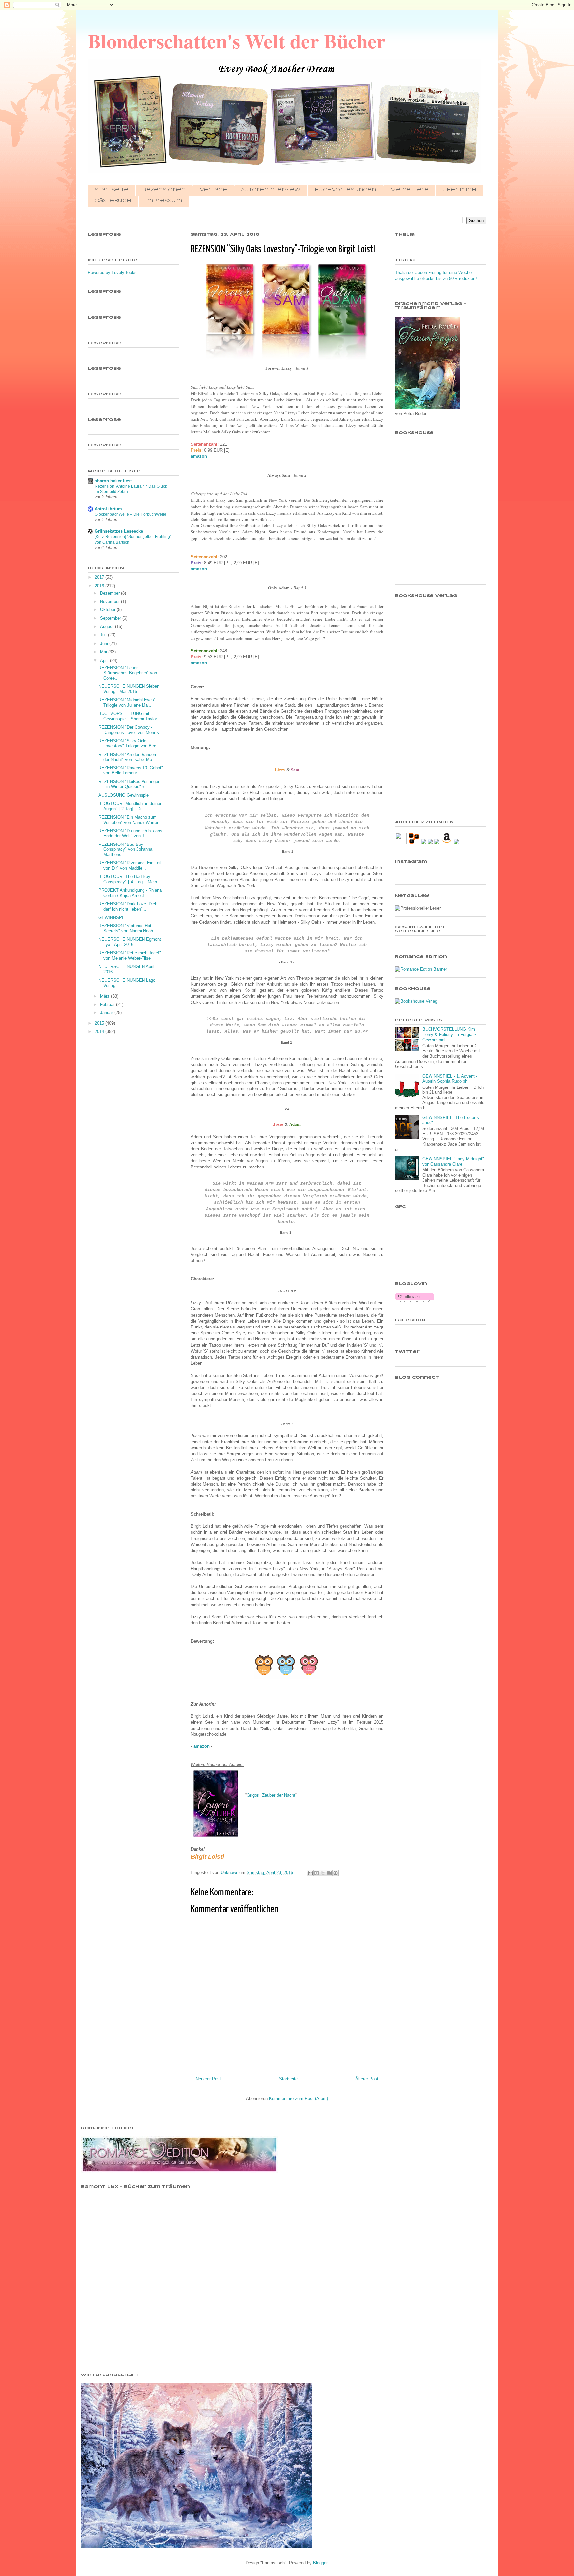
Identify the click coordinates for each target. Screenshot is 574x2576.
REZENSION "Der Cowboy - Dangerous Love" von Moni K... (131, 730)
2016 (100, 586)
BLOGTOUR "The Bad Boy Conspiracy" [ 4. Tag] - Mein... (130, 879)
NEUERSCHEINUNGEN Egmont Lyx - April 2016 (130, 942)
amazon (199, 456)
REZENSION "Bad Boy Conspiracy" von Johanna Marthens (125, 849)
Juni (105, 644)
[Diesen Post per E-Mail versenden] (310, 1873)
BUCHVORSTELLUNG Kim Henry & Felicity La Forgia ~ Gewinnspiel (449, 1034)
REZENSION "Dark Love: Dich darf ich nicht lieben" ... (128, 906)
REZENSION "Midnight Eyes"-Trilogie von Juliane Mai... (128, 703)
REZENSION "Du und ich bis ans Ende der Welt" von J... (130, 833)
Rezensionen (164, 190)
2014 (100, 1032)
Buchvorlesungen (345, 190)
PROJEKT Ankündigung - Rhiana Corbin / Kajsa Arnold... (130, 893)
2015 (100, 1023)
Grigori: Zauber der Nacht (271, 1795)
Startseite (111, 190)
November (110, 601)
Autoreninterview (271, 190)
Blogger (320, 2563)
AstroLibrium (108, 509)
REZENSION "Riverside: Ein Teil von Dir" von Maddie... (130, 866)
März (105, 996)
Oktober (108, 610)
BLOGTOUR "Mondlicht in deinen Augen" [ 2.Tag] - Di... (130, 806)
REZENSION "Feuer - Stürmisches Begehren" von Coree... (128, 673)
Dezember (110, 593)
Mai (104, 652)
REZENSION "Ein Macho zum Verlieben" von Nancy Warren (129, 820)
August (107, 627)
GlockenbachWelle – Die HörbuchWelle (131, 514)
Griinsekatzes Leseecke (119, 531)
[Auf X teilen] (323, 1873)
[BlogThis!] (317, 1873)
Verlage (213, 190)
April (105, 660)
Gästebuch (113, 201)
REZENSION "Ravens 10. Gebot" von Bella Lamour (131, 771)
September (111, 618)
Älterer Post (367, 2079)
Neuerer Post (208, 2079)
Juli (104, 635)
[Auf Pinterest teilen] (335, 1873)
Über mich (460, 190)
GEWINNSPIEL (113, 917)
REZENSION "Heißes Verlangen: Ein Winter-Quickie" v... (130, 784)
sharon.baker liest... (115, 481)
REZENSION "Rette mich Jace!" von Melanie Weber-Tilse (130, 956)
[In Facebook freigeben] (329, 1873)
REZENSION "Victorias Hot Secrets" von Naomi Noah (126, 928)
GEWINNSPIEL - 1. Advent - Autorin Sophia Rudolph (450, 1079)
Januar (107, 1013)
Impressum (164, 201)
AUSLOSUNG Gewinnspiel (124, 795)
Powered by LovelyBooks (112, 272)
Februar (108, 1004)
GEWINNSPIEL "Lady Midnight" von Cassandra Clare (453, 1161)
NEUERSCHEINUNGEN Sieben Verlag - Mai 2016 (129, 689)
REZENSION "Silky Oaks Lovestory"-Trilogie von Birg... (129, 743)
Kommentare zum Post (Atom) (298, 2098)
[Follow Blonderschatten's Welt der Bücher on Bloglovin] (415, 1301)
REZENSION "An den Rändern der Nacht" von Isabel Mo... (128, 757)
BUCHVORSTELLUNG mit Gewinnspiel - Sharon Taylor (128, 716)
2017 (100, 577)
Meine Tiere (409, 190)
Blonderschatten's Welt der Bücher (237, 41)
